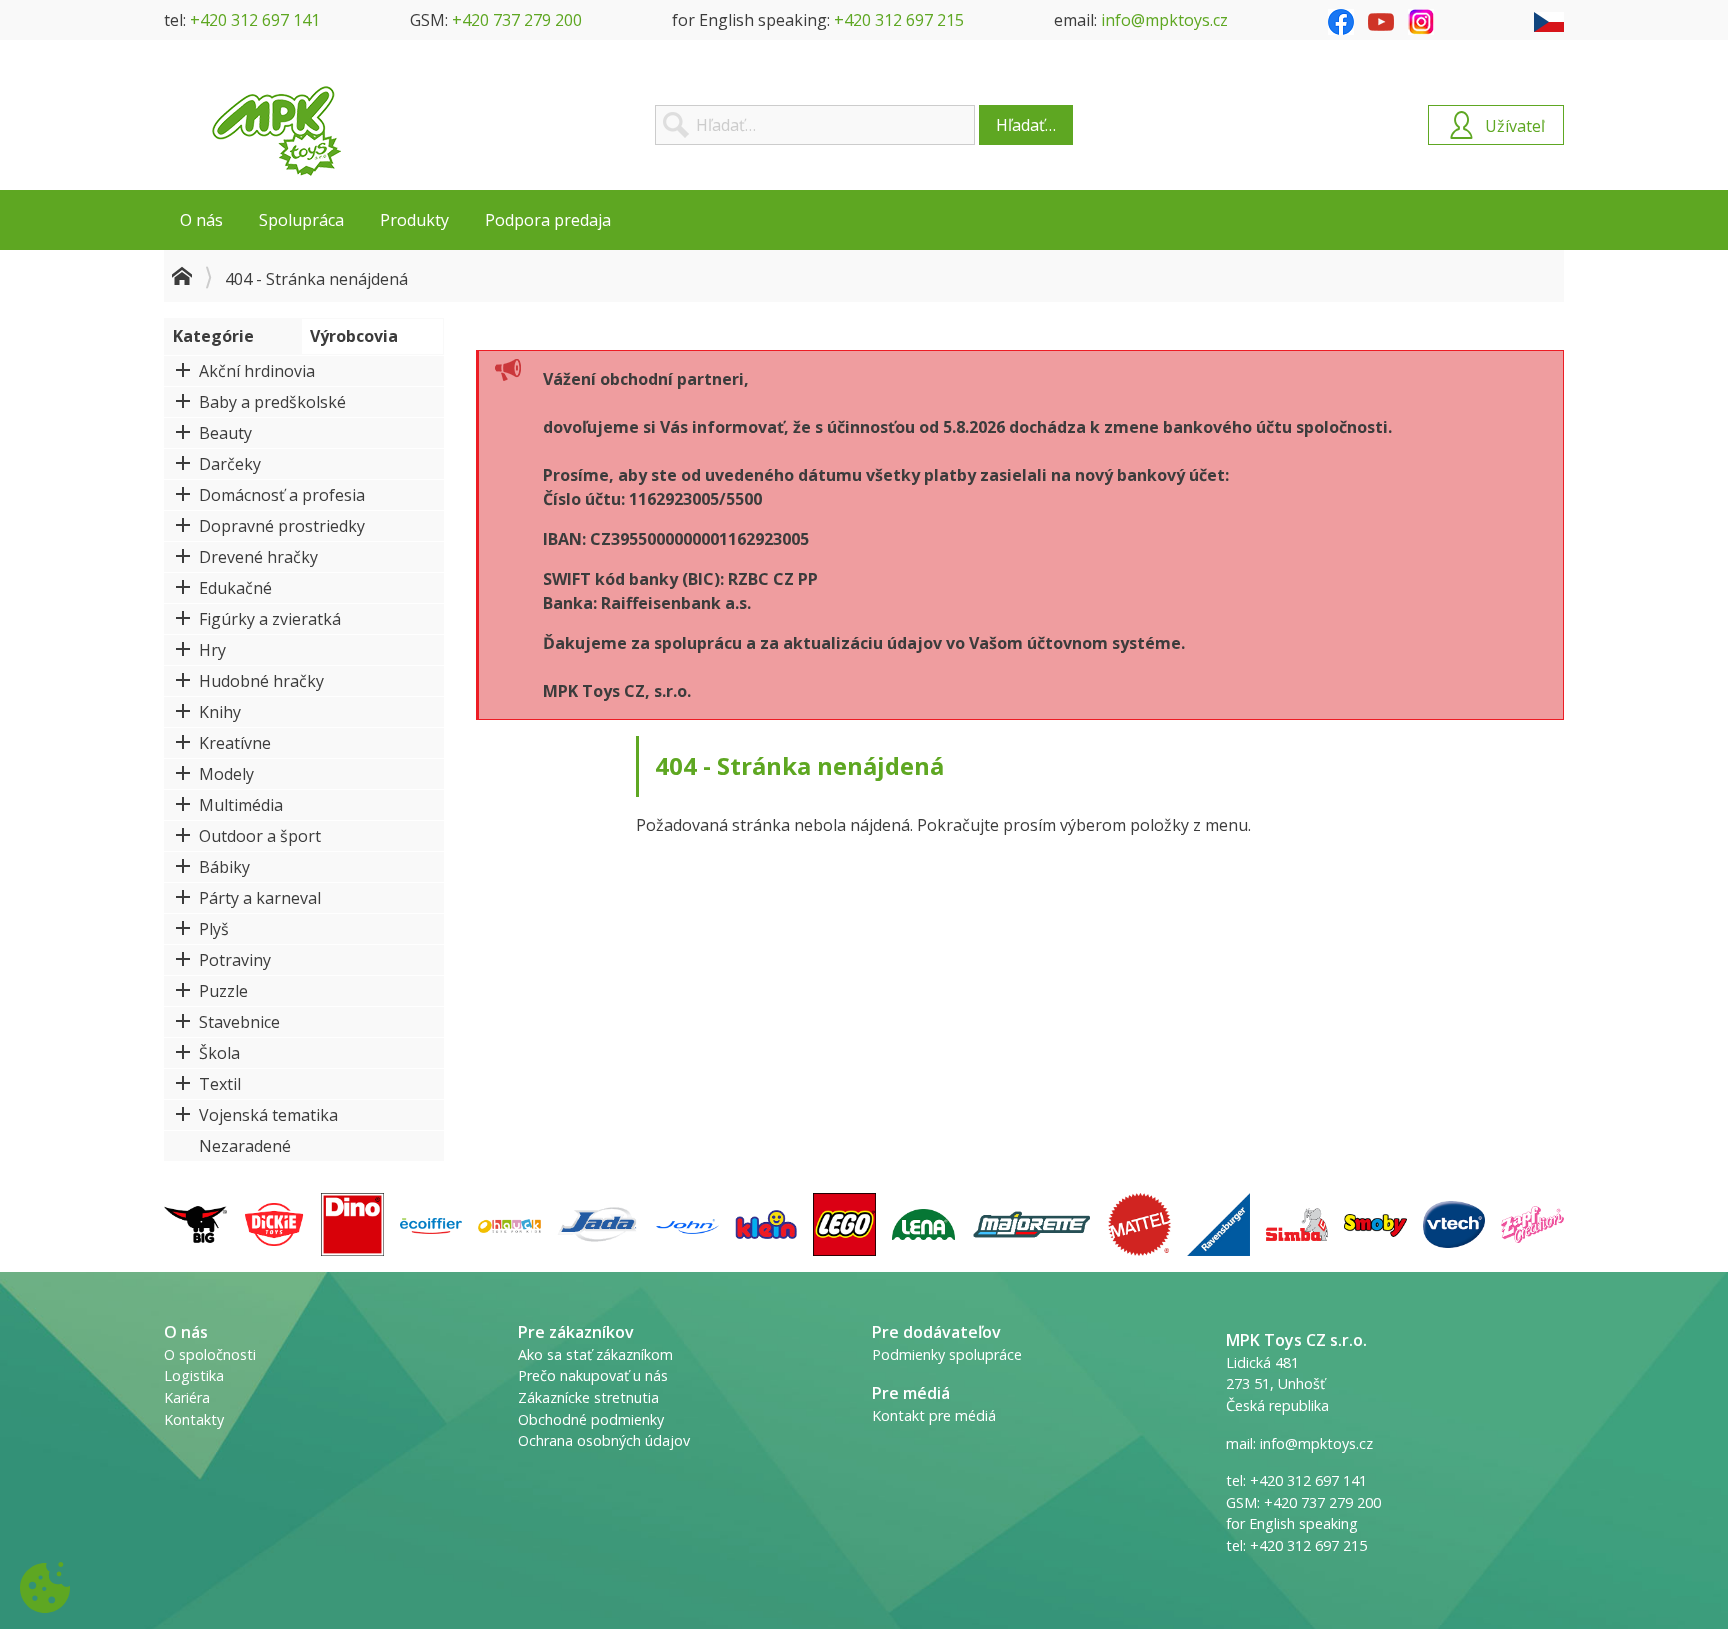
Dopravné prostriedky (282, 526)
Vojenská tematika (268, 1115)
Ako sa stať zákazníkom (595, 1354)
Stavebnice (239, 1022)
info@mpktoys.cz (1164, 20)
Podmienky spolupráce (947, 1354)
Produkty (414, 220)
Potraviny (235, 960)
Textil (220, 1084)
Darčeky (230, 464)
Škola (219, 1053)
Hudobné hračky (261, 681)
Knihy (220, 712)
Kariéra (187, 1397)
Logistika (194, 1375)
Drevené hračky (258, 557)
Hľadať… (1026, 125)
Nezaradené (245, 1146)
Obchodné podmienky (591, 1419)
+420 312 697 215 (899, 20)
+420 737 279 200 (517, 20)
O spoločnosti (210, 1354)
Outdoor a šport (260, 836)
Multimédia (241, 805)
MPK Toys (277, 131)
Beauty (225, 433)
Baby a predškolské (272, 402)
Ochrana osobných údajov (604, 1440)
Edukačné (235, 588)
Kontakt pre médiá (934, 1415)
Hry (212, 650)
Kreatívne (235, 743)
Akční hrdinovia (257, 371)
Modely (226, 774)
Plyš (214, 929)
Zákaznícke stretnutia (588, 1397)
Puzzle (223, 991)
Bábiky (224, 867)
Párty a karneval (260, 898)
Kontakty (194, 1419)
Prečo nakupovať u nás (593, 1375)
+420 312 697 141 (255, 20)
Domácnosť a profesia (282, 495)
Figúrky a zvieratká (270, 619)
